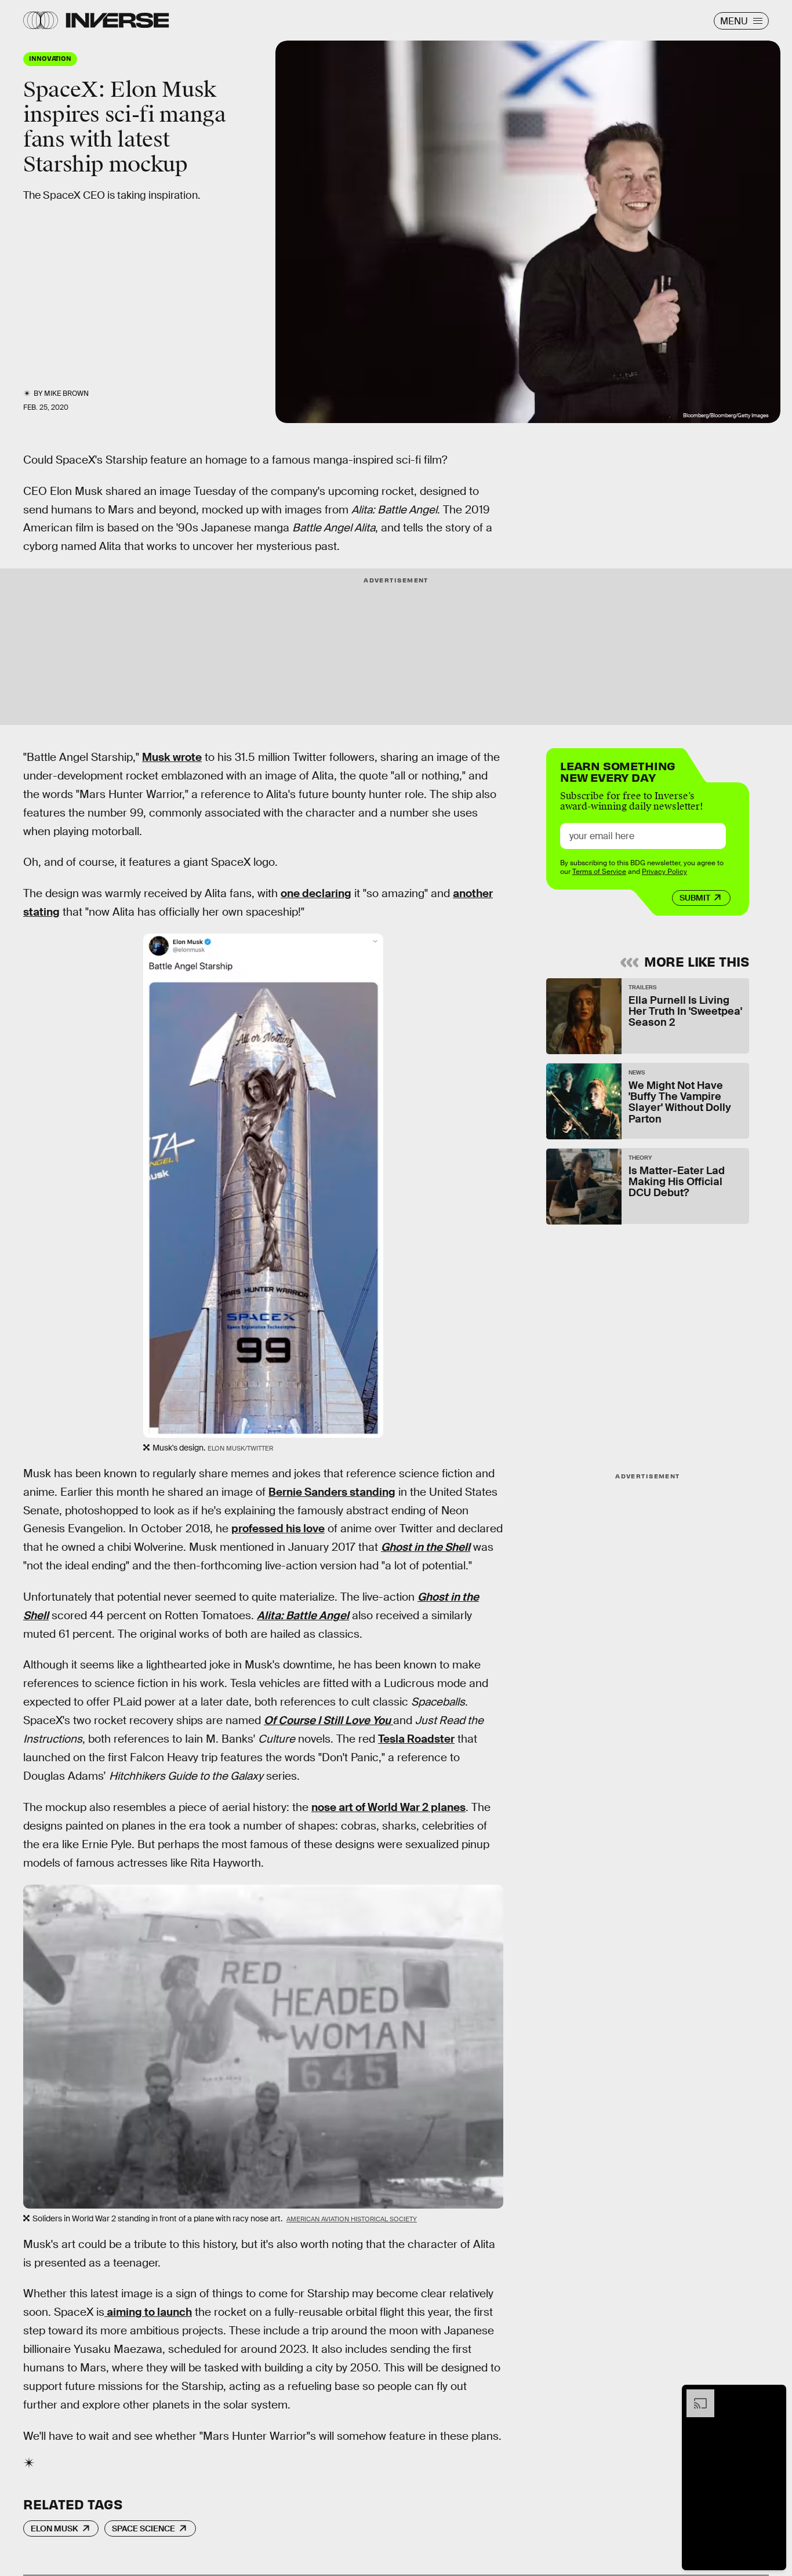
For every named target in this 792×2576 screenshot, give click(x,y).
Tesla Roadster (416, 1739)
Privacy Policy (664, 871)
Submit (695, 898)
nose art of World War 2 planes (388, 1807)
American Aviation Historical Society (352, 2219)
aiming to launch (148, 2312)
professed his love (278, 1529)
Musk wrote (172, 757)
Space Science (143, 2528)
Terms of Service (599, 871)
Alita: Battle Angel (303, 1615)
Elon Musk (55, 2528)
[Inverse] (117, 20)
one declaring (316, 893)
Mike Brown (66, 393)
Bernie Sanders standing (332, 1492)
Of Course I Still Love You (328, 1720)
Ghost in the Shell (426, 1547)
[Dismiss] (773, 2395)
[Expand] (695, 2395)
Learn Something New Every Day (618, 770)
